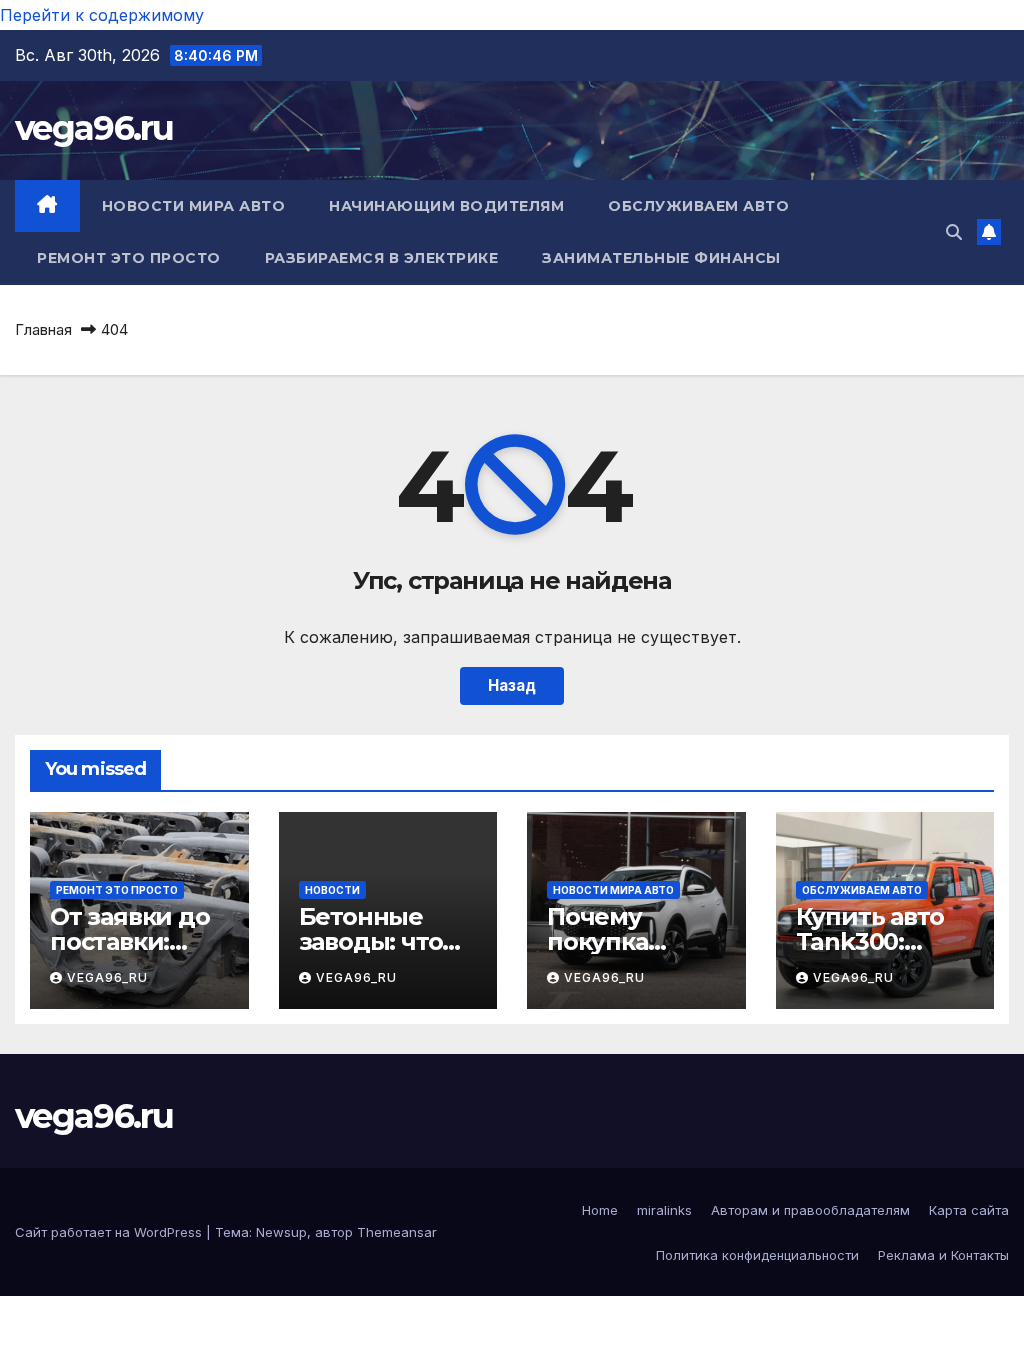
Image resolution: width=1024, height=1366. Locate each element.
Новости (332, 890)
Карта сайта (969, 1210)
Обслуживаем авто (698, 206)
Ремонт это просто (129, 258)
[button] (954, 232)
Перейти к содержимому (102, 15)
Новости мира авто (194, 206)
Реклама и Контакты (943, 1255)
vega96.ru (94, 128)
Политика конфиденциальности (757, 1255)
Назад (512, 685)
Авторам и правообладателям (810, 1210)
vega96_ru (107, 977)
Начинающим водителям (446, 206)
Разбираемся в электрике (382, 258)
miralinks (664, 1210)
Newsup (281, 1232)
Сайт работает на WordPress (110, 1232)
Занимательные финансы (661, 258)
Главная (43, 329)
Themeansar (397, 1232)
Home (600, 1210)
